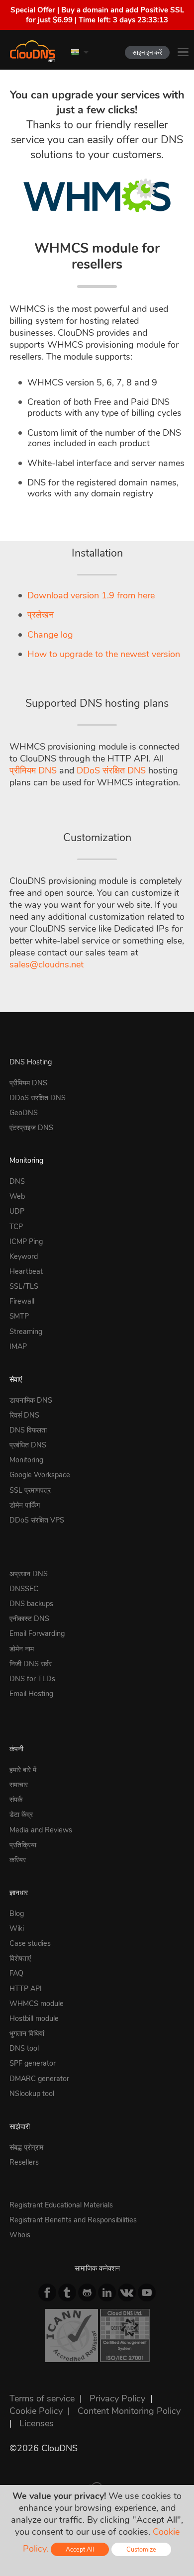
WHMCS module (37, 2004)
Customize (141, 2549)
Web (17, 1196)
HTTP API (26, 1989)
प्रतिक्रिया (23, 1845)
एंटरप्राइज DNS (31, 1128)
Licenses (37, 2423)
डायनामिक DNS (31, 1400)
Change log (50, 635)
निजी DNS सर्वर (31, 1664)
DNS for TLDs (32, 1679)
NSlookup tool (32, 2094)
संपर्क (16, 1800)
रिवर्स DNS (24, 1415)
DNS (17, 1181)
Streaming (26, 1332)
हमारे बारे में (23, 1770)
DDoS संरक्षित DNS (111, 770)
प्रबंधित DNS (28, 1445)
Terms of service (42, 2398)
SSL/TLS (24, 1286)
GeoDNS (24, 1113)
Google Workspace (40, 1475)
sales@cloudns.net (47, 964)
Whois (20, 2235)
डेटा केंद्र (21, 1814)
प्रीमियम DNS (33, 770)
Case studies (30, 1943)
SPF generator (33, 2063)
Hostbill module (34, 2018)
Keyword (24, 1256)
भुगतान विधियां (27, 2033)
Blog (17, 1913)
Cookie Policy (36, 2411)
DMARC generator (39, 2079)
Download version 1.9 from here (91, 595)
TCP (16, 1227)
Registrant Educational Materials (61, 2205)
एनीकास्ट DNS (29, 1619)
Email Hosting (31, 1694)
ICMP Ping (26, 1241)
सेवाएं (16, 1379)
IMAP (18, 1346)
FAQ (16, 1973)
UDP (17, 1211)
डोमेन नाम (22, 1649)
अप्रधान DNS (29, 1574)
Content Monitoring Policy (129, 2411)
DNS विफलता (28, 1430)
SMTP (19, 1316)
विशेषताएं (20, 1958)
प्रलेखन (41, 615)
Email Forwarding (37, 1633)
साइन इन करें (147, 52)
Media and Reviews (41, 1830)
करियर (18, 1860)
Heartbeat (26, 1271)
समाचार (19, 1785)
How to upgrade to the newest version (104, 654)
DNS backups (31, 1604)
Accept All (80, 2549)
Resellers (24, 2162)
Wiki (17, 1928)
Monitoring (26, 1160)
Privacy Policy (117, 2398)
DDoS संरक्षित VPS (37, 1520)
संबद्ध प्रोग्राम (26, 2147)
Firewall (22, 1301)
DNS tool (24, 2048)
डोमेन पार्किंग (25, 1505)
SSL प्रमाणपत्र (30, 1490)
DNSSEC (24, 1589)
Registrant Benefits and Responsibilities (73, 2220)
